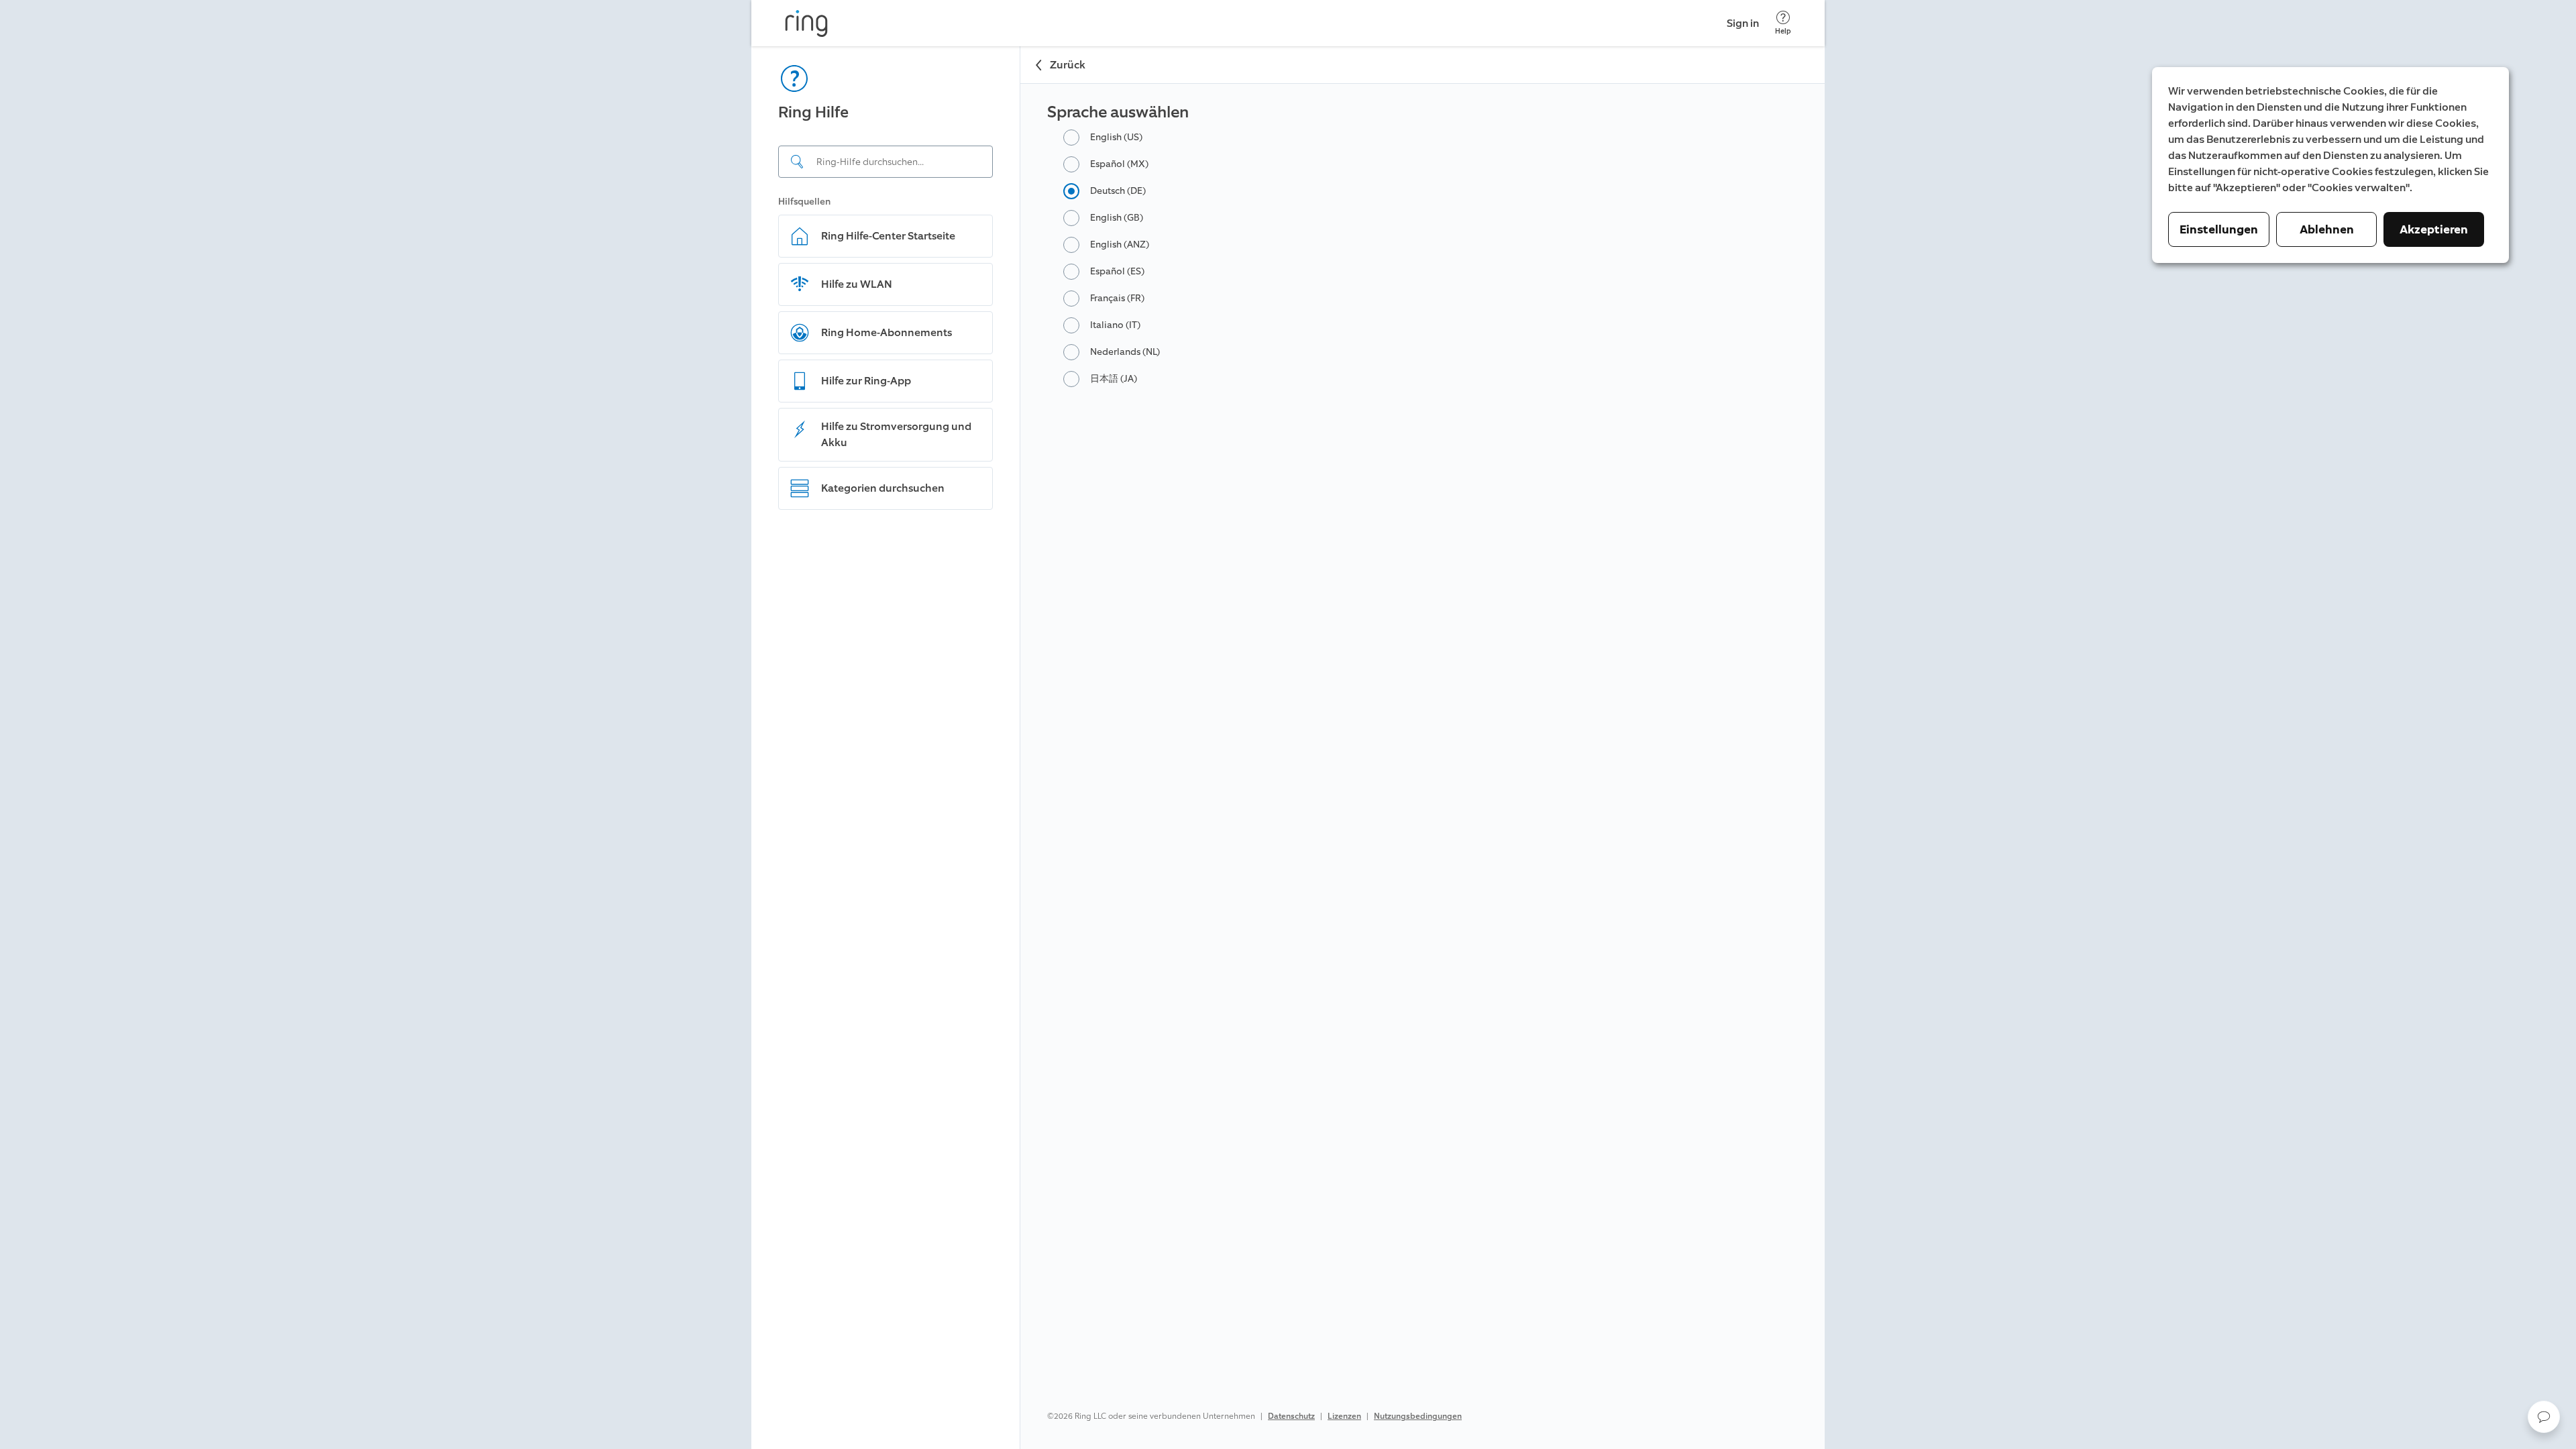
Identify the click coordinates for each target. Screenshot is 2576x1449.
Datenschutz (1291, 1416)
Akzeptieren (2434, 229)
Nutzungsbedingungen (1418, 1416)
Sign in (1743, 23)
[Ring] (806, 23)
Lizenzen (1344, 1416)
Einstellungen (2219, 229)
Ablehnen (2327, 229)
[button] (2544, 1417)
